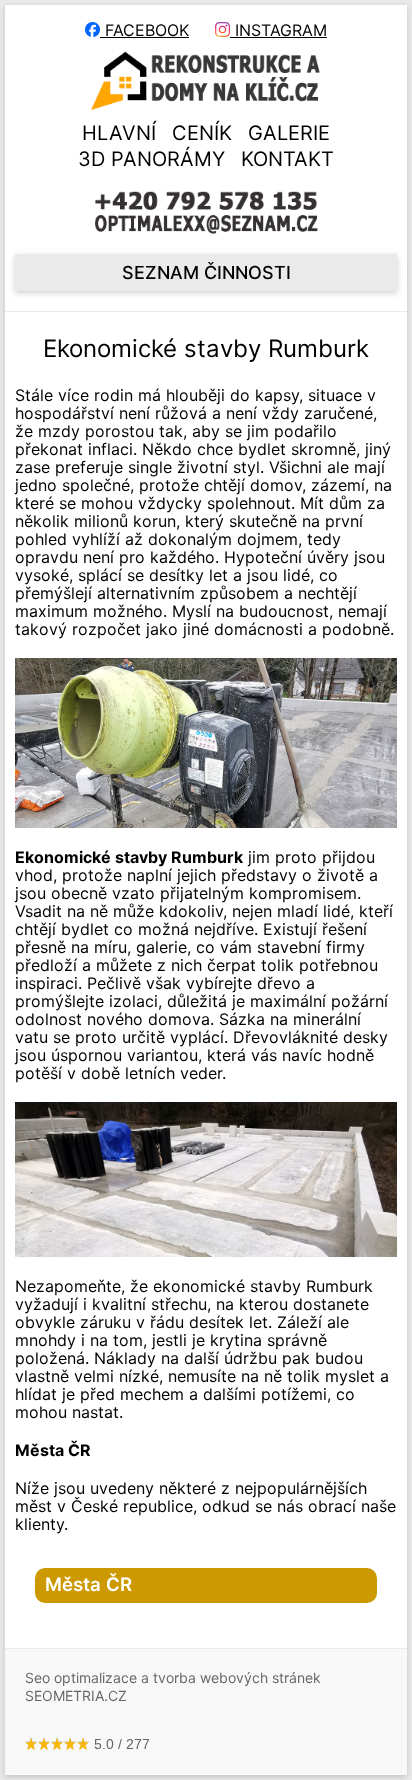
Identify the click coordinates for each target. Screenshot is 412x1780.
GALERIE (289, 133)
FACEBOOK (144, 30)
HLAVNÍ (119, 133)
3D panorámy (151, 159)
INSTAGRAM (278, 30)
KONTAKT (287, 159)
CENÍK (202, 133)
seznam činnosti (206, 272)
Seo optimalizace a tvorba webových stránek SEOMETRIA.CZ (173, 1686)
